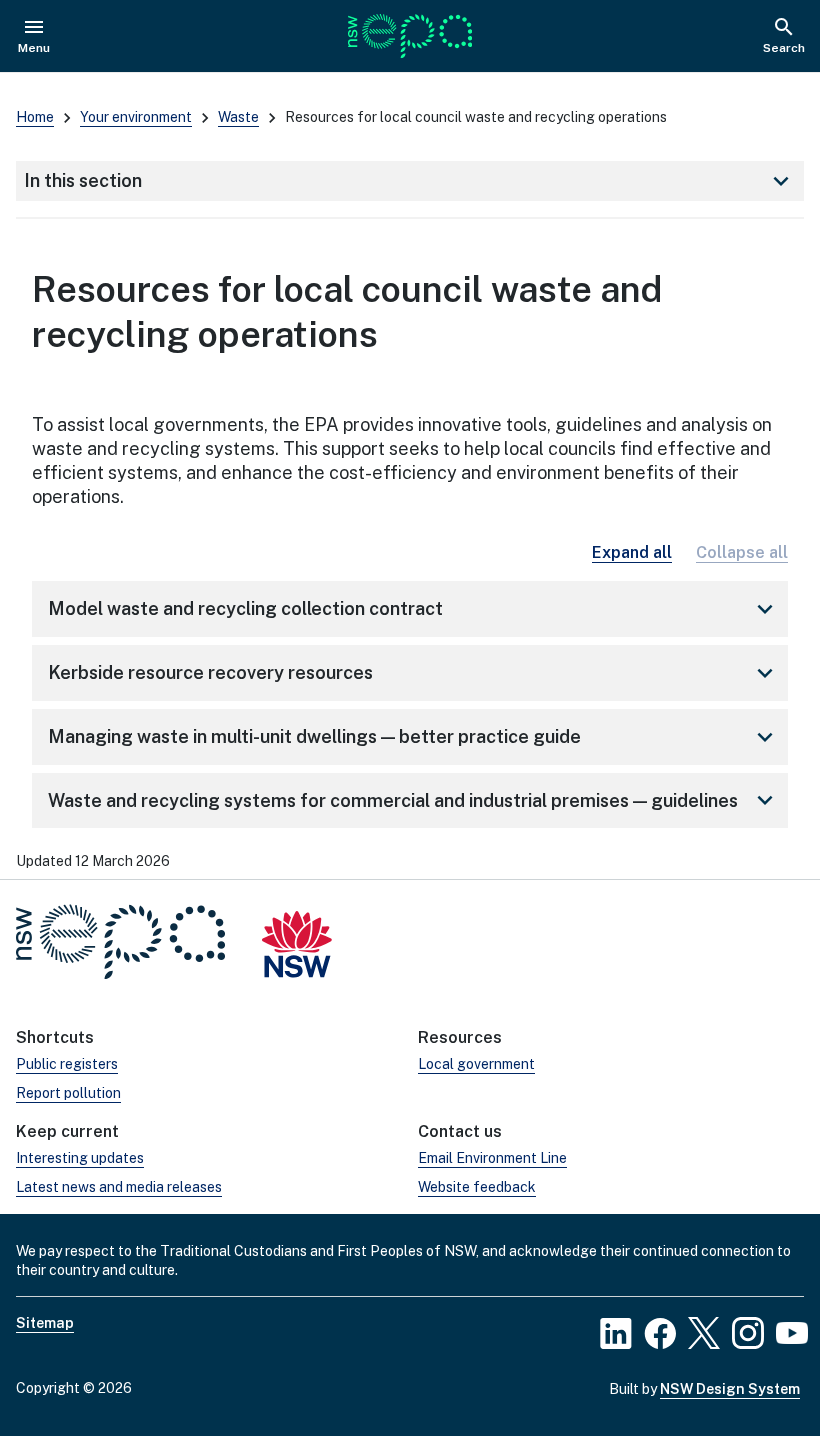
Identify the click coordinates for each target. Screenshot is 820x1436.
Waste (238, 117)
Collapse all (742, 552)
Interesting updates (80, 1158)
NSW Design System (730, 1389)
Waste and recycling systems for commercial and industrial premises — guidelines (414, 800)
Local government (476, 1064)
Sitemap (45, 1323)
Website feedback (477, 1187)
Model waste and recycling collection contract (414, 609)
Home (35, 117)
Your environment (136, 117)
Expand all (632, 552)
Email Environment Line (492, 1158)
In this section (410, 181)
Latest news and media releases (119, 1187)
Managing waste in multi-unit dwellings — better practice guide (414, 737)
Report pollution (68, 1093)
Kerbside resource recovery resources (414, 673)
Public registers (67, 1064)
